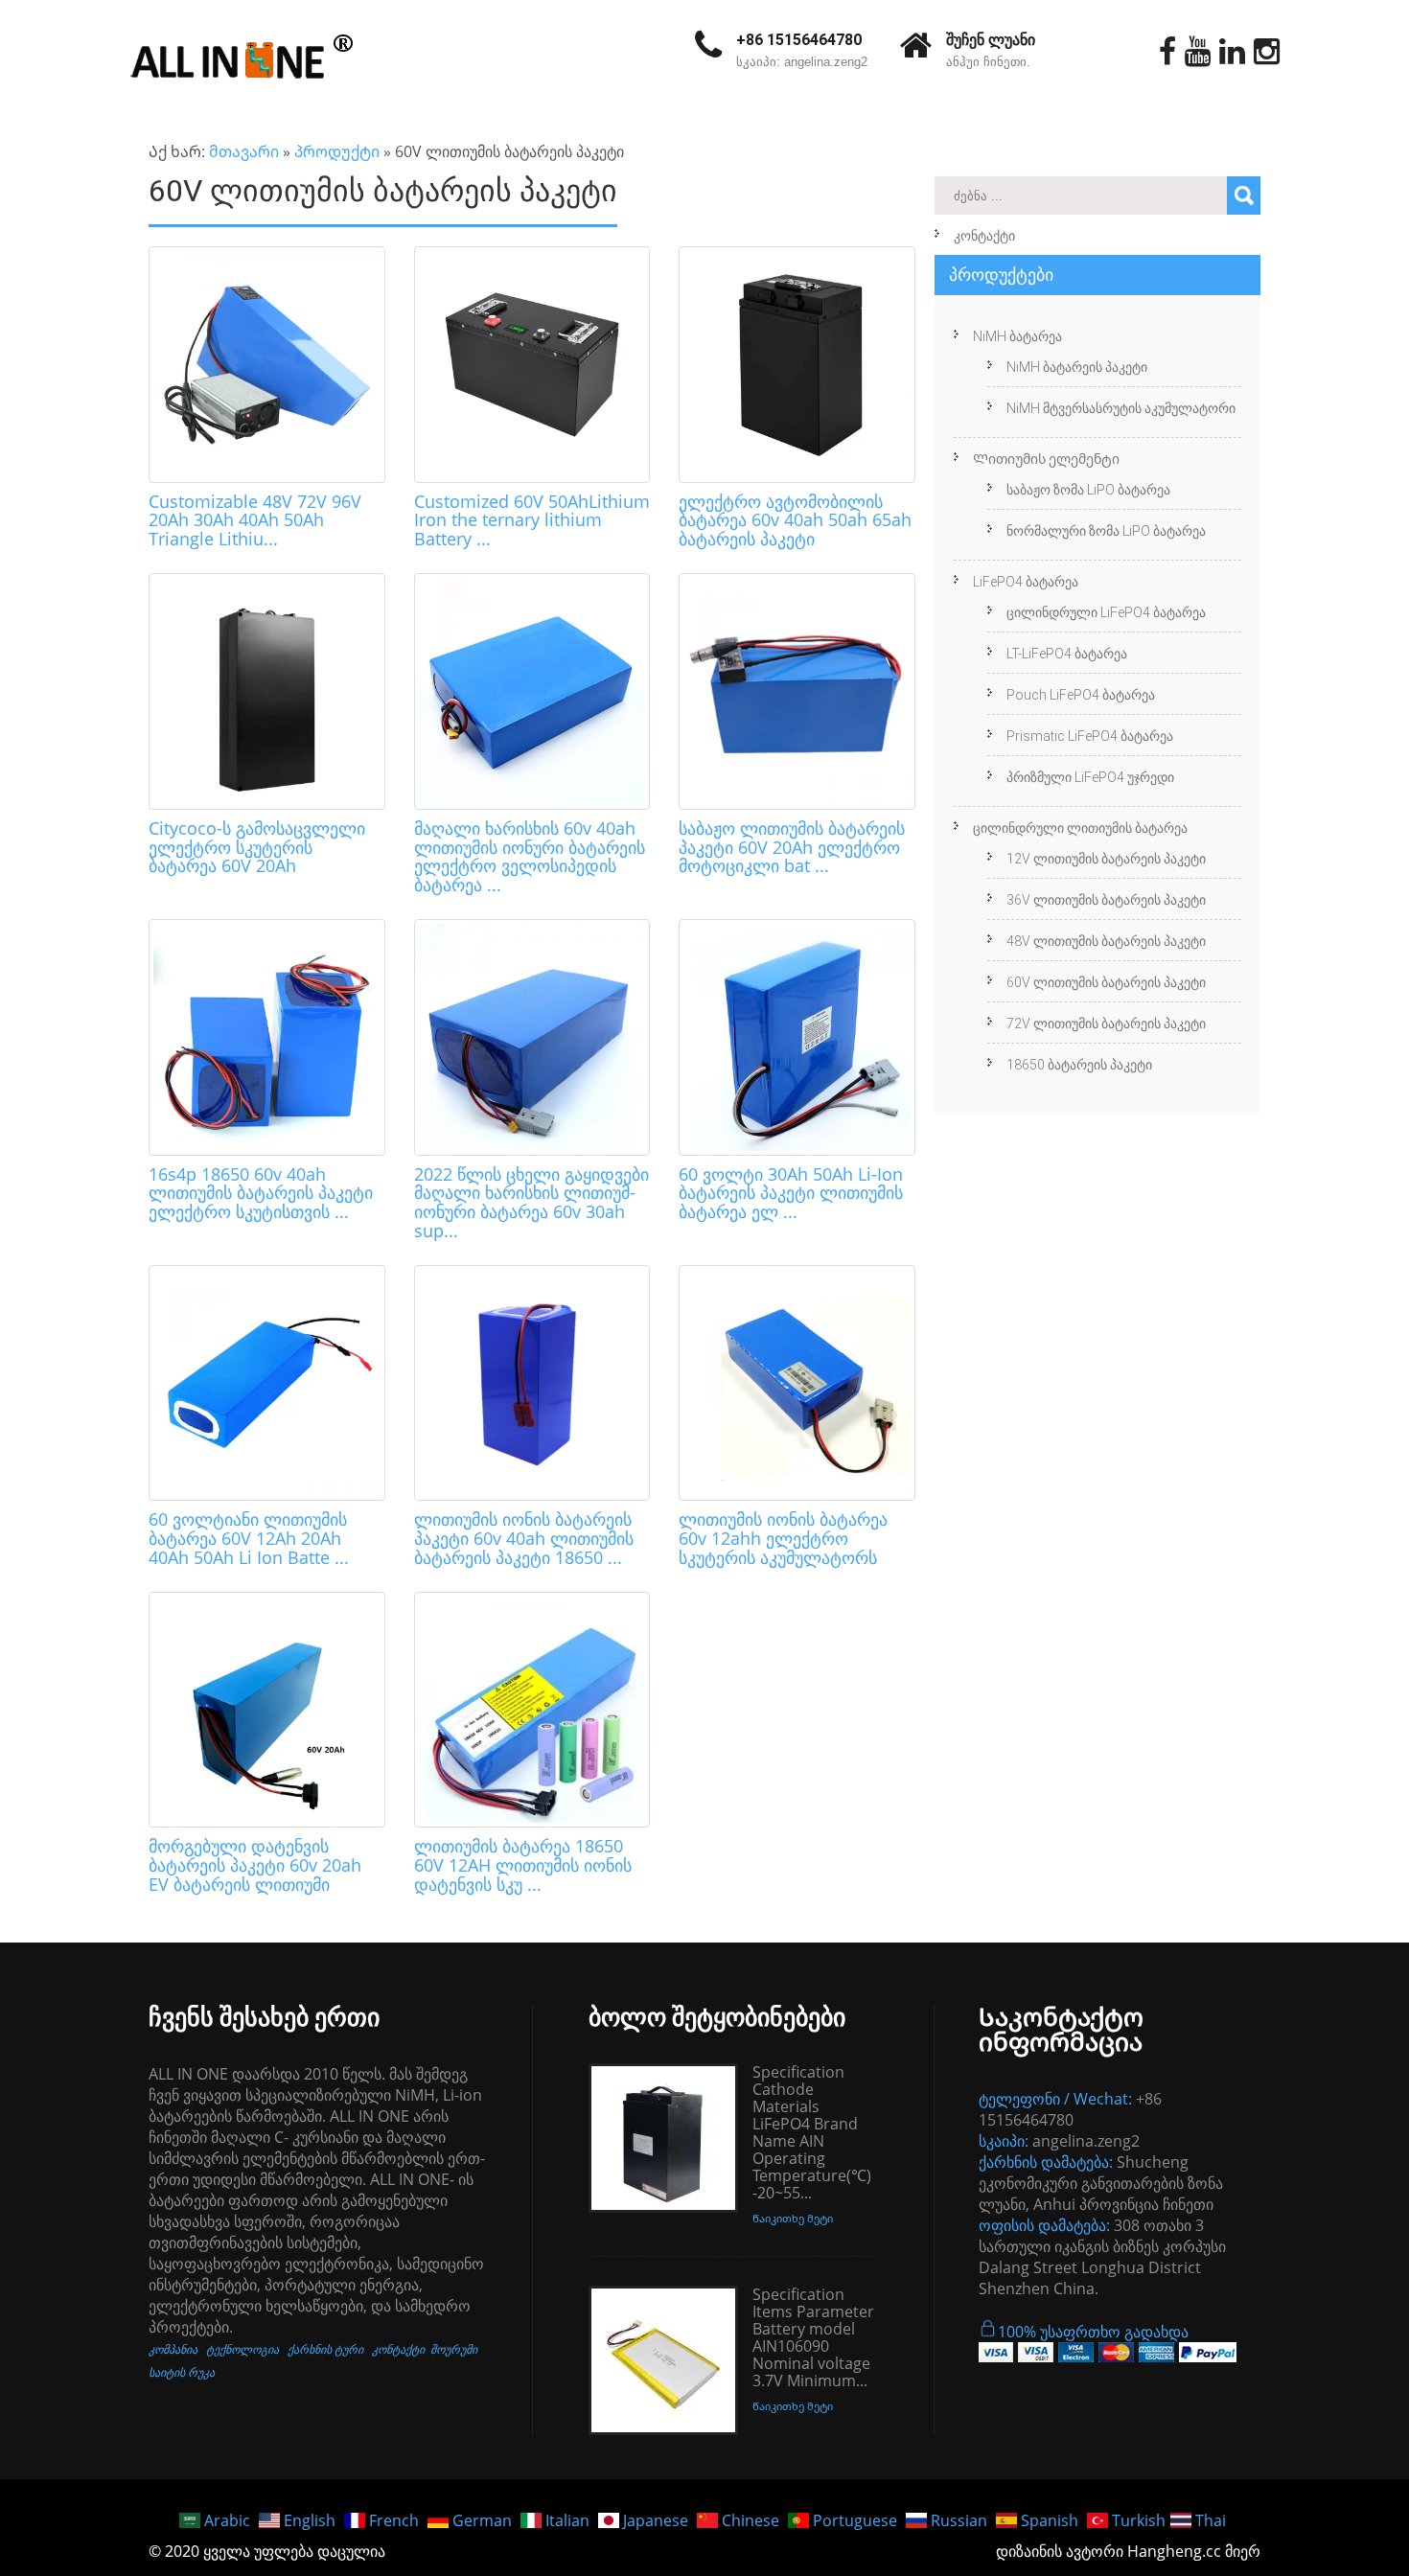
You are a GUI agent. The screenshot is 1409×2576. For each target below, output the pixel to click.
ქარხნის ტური (325, 2349)
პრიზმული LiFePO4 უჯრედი (1090, 777)
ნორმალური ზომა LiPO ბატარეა (1106, 531)
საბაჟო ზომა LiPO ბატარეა (1088, 490)
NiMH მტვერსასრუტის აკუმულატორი (1121, 408)
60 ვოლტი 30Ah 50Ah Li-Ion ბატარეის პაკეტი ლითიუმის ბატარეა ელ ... (791, 1193)
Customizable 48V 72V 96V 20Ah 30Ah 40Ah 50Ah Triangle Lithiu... (255, 520)
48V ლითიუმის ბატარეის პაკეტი (1106, 941)
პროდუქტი (337, 151)
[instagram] (1267, 52)
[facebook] (1167, 52)
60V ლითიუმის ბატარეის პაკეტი (1106, 982)
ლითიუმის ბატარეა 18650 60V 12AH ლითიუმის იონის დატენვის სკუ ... (523, 1865)
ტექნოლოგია (243, 2349)
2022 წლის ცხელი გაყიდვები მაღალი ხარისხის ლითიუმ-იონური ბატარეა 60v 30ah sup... (531, 1202)
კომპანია (173, 2349)
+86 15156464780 (799, 40)
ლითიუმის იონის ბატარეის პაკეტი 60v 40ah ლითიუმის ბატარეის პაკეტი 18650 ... (524, 1538)
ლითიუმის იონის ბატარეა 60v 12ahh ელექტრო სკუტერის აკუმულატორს (783, 1538)
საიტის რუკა (182, 2372)
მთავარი (244, 151)
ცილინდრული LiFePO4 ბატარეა (1106, 612)
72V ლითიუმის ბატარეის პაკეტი (1106, 1023)
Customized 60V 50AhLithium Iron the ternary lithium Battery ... (532, 520)
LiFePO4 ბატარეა (1026, 582)
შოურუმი (454, 2349)
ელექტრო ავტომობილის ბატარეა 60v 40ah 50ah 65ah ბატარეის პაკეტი (795, 520)
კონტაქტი (984, 236)
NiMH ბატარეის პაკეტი (1077, 367)
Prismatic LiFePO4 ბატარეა (1090, 736)
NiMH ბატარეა (1017, 336)
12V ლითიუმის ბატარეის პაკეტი (1106, 859)
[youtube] (1198, 52)
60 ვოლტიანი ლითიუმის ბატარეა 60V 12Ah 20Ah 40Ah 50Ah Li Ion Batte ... (249, 1538)
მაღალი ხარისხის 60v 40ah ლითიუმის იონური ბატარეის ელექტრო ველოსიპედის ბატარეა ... (530, 856)
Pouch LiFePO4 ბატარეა (1081, 695)
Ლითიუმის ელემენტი (1046, 459)
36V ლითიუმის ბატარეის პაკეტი (1106, 900)
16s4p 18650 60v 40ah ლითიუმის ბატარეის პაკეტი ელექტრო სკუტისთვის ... (261, 1193)
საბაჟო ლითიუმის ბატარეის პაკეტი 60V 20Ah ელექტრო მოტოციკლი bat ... (792, 847)
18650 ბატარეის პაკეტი (1079, 1065)
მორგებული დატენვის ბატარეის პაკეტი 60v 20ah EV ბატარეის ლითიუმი (255, 1865)
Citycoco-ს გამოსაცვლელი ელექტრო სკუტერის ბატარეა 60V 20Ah (257, 847)
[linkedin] (1232, 52)
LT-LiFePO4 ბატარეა (1067, 654)
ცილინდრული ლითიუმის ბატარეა (1080, 828)
